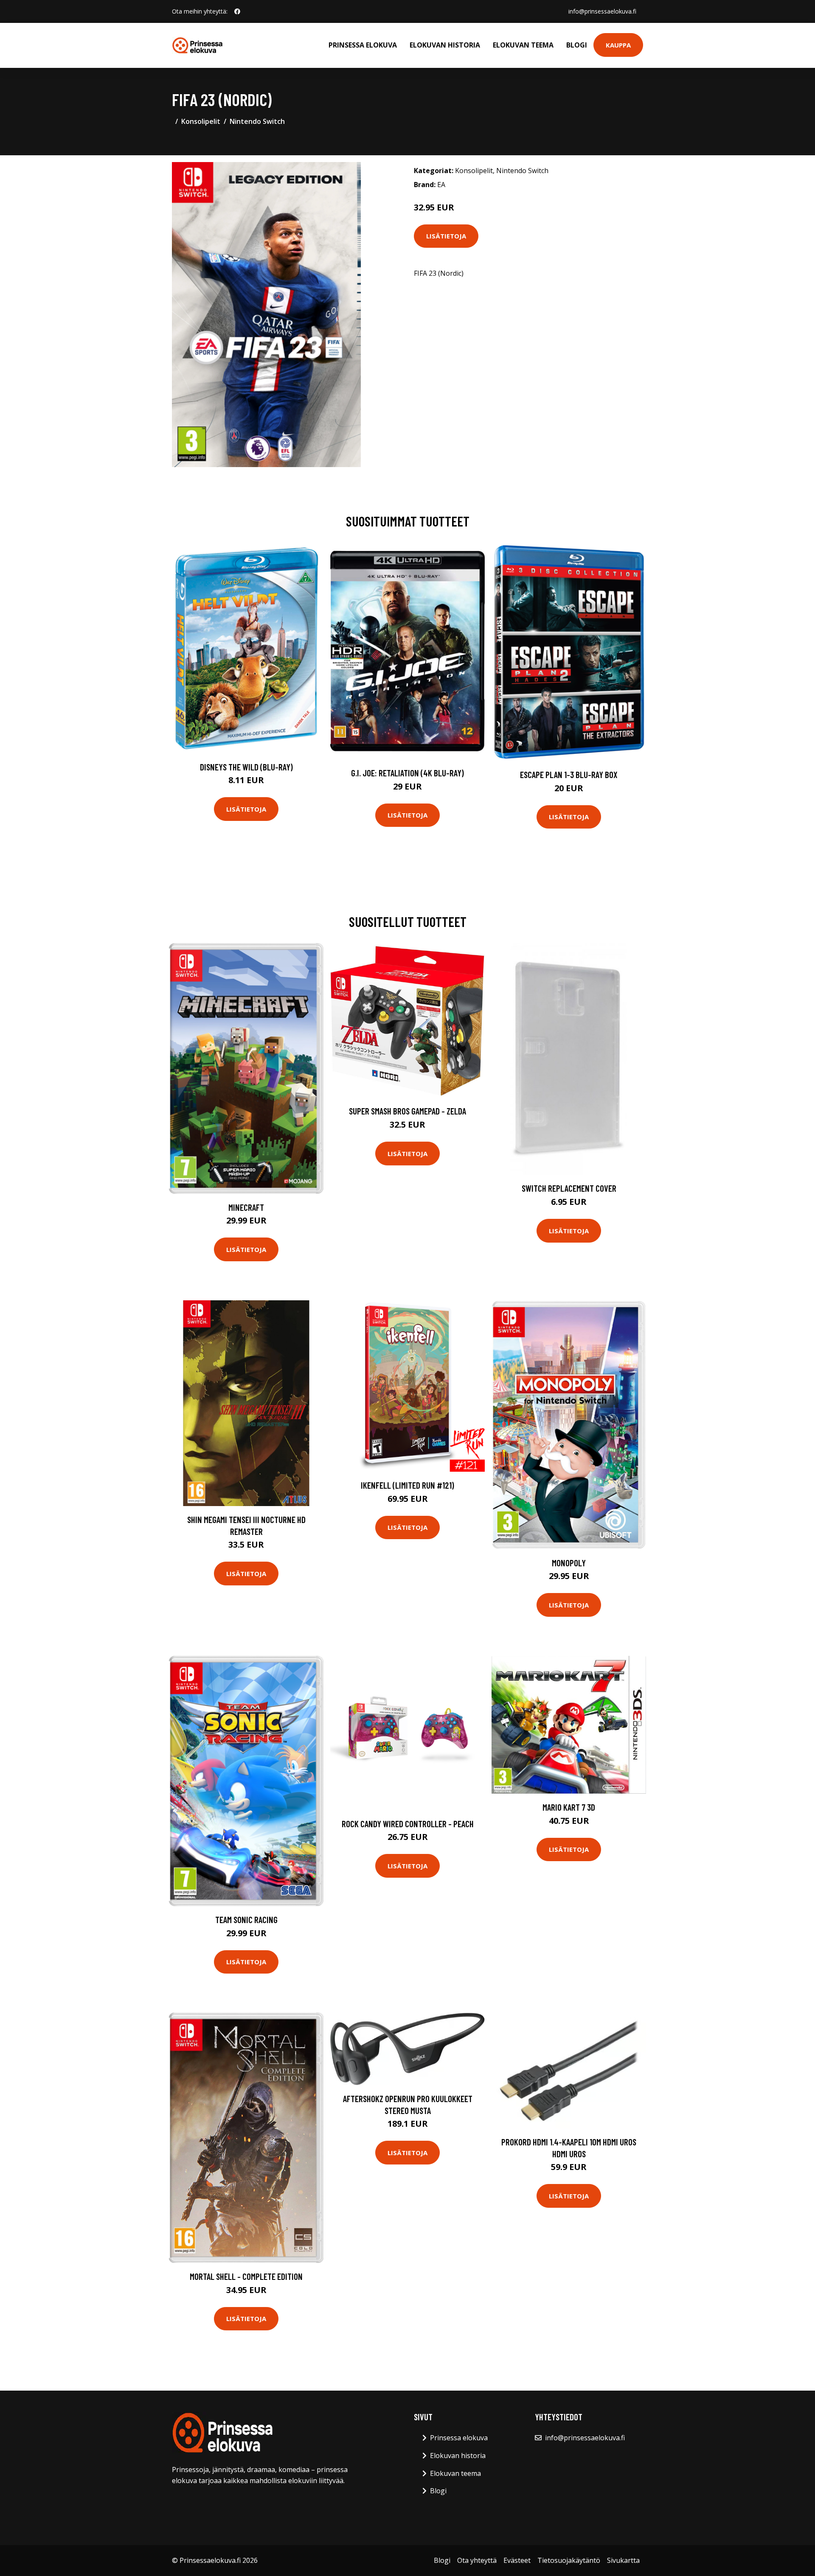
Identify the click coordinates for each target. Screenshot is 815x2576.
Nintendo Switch (257, 121)
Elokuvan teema (523, 45)
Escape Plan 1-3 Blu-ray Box (569, 774)
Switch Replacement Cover (569, 1188)
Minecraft (246, 1207)
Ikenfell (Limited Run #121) (407, 1485)
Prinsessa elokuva (363, 45)
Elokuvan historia (445, 45)
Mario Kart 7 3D (569, 1807)
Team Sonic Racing (246, 1919)
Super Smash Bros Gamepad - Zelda (407, 1111)
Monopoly (569, 1563)
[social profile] (237, 11)
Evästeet (517, 2560)
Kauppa (618, 45)
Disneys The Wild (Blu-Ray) (246, 767)
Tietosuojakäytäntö (569, 2560)
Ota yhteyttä (477, 2560)
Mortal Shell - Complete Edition (246, 2276)
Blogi (577, 45)
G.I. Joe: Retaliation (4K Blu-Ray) (407, 773)
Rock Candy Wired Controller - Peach (408, 1824)
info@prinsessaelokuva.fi (602, 11)
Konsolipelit (201, 121)
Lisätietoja (446, 236)
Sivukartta (623, 2560)
